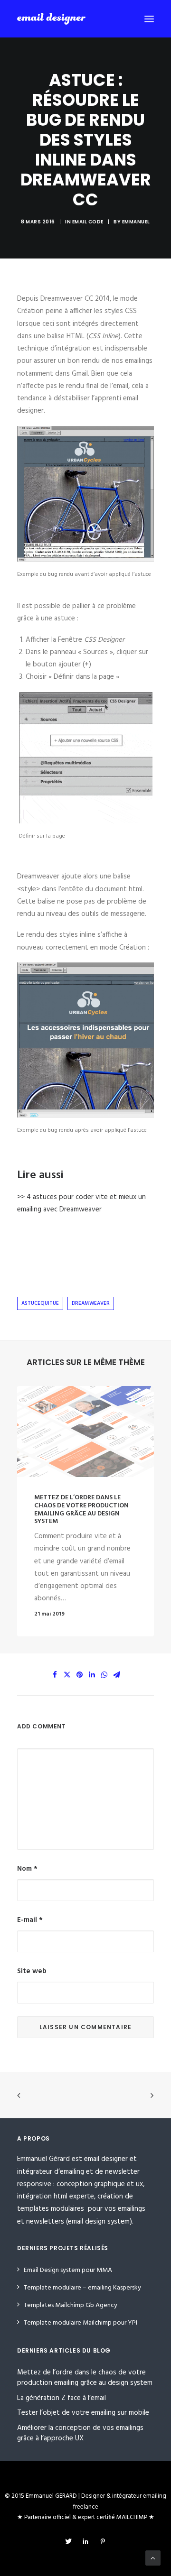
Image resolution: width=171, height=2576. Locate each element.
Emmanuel (136, 222)
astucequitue (40, 1303)
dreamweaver (91, 1303)
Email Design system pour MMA (68, 2270)
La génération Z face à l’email (62, 2398)
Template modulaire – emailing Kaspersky (82, 2288)
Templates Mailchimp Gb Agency (71, 2305)
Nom (27, 1869)
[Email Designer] (51, 19)
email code (88, 222)
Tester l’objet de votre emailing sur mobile (83, 2413)
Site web (32, 1971)
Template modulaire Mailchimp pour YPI (81, 2323)
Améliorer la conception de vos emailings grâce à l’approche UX (80, 2433)
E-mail (30, 1920)
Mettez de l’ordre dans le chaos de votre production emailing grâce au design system (81, 1510)
